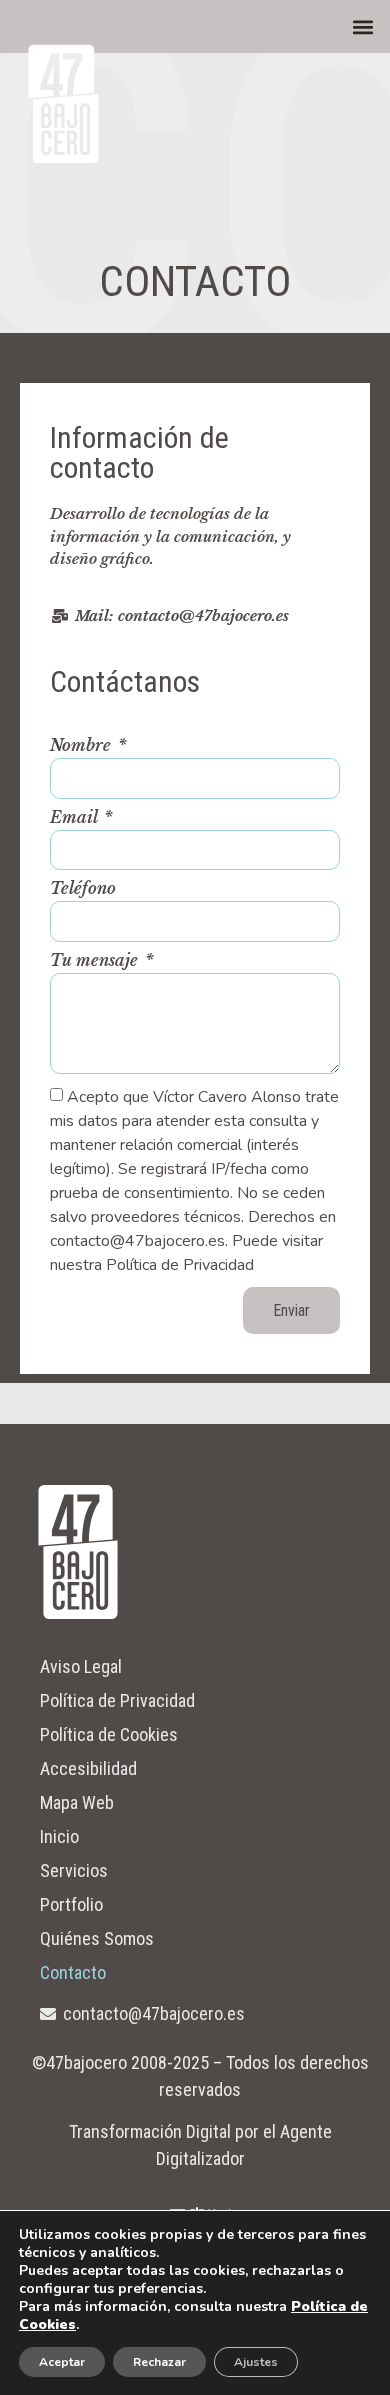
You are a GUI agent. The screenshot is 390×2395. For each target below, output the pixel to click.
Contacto (73, 1972)
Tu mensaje (96, 961)
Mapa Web (77, 1802)
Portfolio (71, 1904)
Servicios (74, 1870)
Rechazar (159, 2362)
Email (75, 818)
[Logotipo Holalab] (78, 1552)
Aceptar (62, 2362)
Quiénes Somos (97, 1938)
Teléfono (83, 889)
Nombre (82, 746)
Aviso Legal (81, 1666)
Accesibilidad (88, 1768)
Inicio (59, 1836)
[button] (362, 26)
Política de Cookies (109, 1734)
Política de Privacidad (180, 1265)
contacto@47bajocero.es (137, 1241)
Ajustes (256, 2362)
